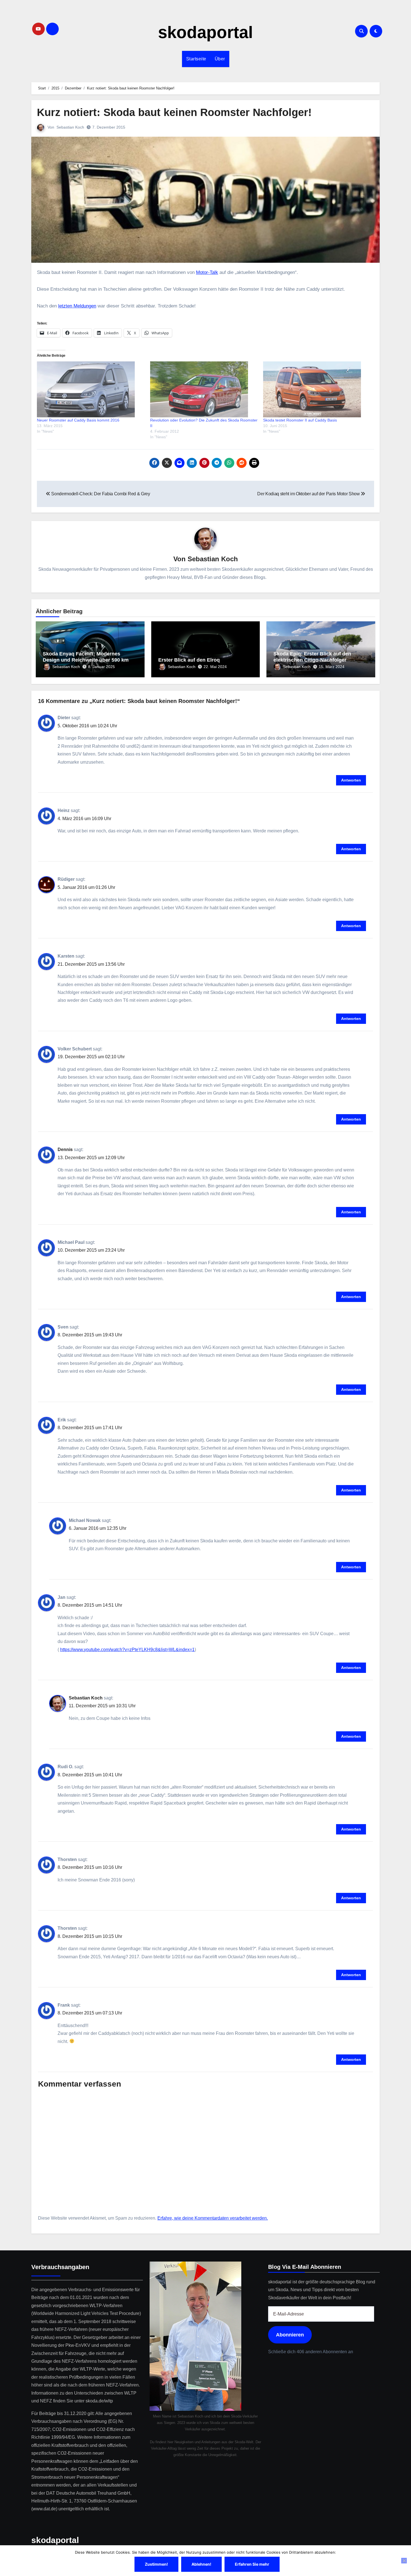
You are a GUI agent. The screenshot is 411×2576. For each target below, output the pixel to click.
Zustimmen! (156, 2564)
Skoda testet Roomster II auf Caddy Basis (300, 420)
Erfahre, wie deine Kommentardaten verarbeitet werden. (213, 2218)
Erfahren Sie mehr (252, 2564)
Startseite (196, 59)
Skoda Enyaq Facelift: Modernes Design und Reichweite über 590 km (86, 657)
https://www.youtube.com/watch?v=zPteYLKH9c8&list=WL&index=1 (127, 1650)
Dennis (65, 1150)
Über (220, 59)
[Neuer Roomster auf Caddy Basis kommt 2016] (91, 389)
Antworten (351, 780)
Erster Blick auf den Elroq (189, 660)
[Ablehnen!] (404, 2561)
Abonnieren (290, 2335)
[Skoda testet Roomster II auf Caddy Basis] (317, 389)
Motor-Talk (207, 272)
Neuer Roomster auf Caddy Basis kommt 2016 (78, 420)
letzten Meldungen (77, 306)
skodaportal (206, 32)
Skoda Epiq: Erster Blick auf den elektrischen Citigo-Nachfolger (312, 657)
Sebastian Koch (70, 127)
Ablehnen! (201, 2564)
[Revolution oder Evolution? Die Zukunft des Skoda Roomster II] (204, 389)
